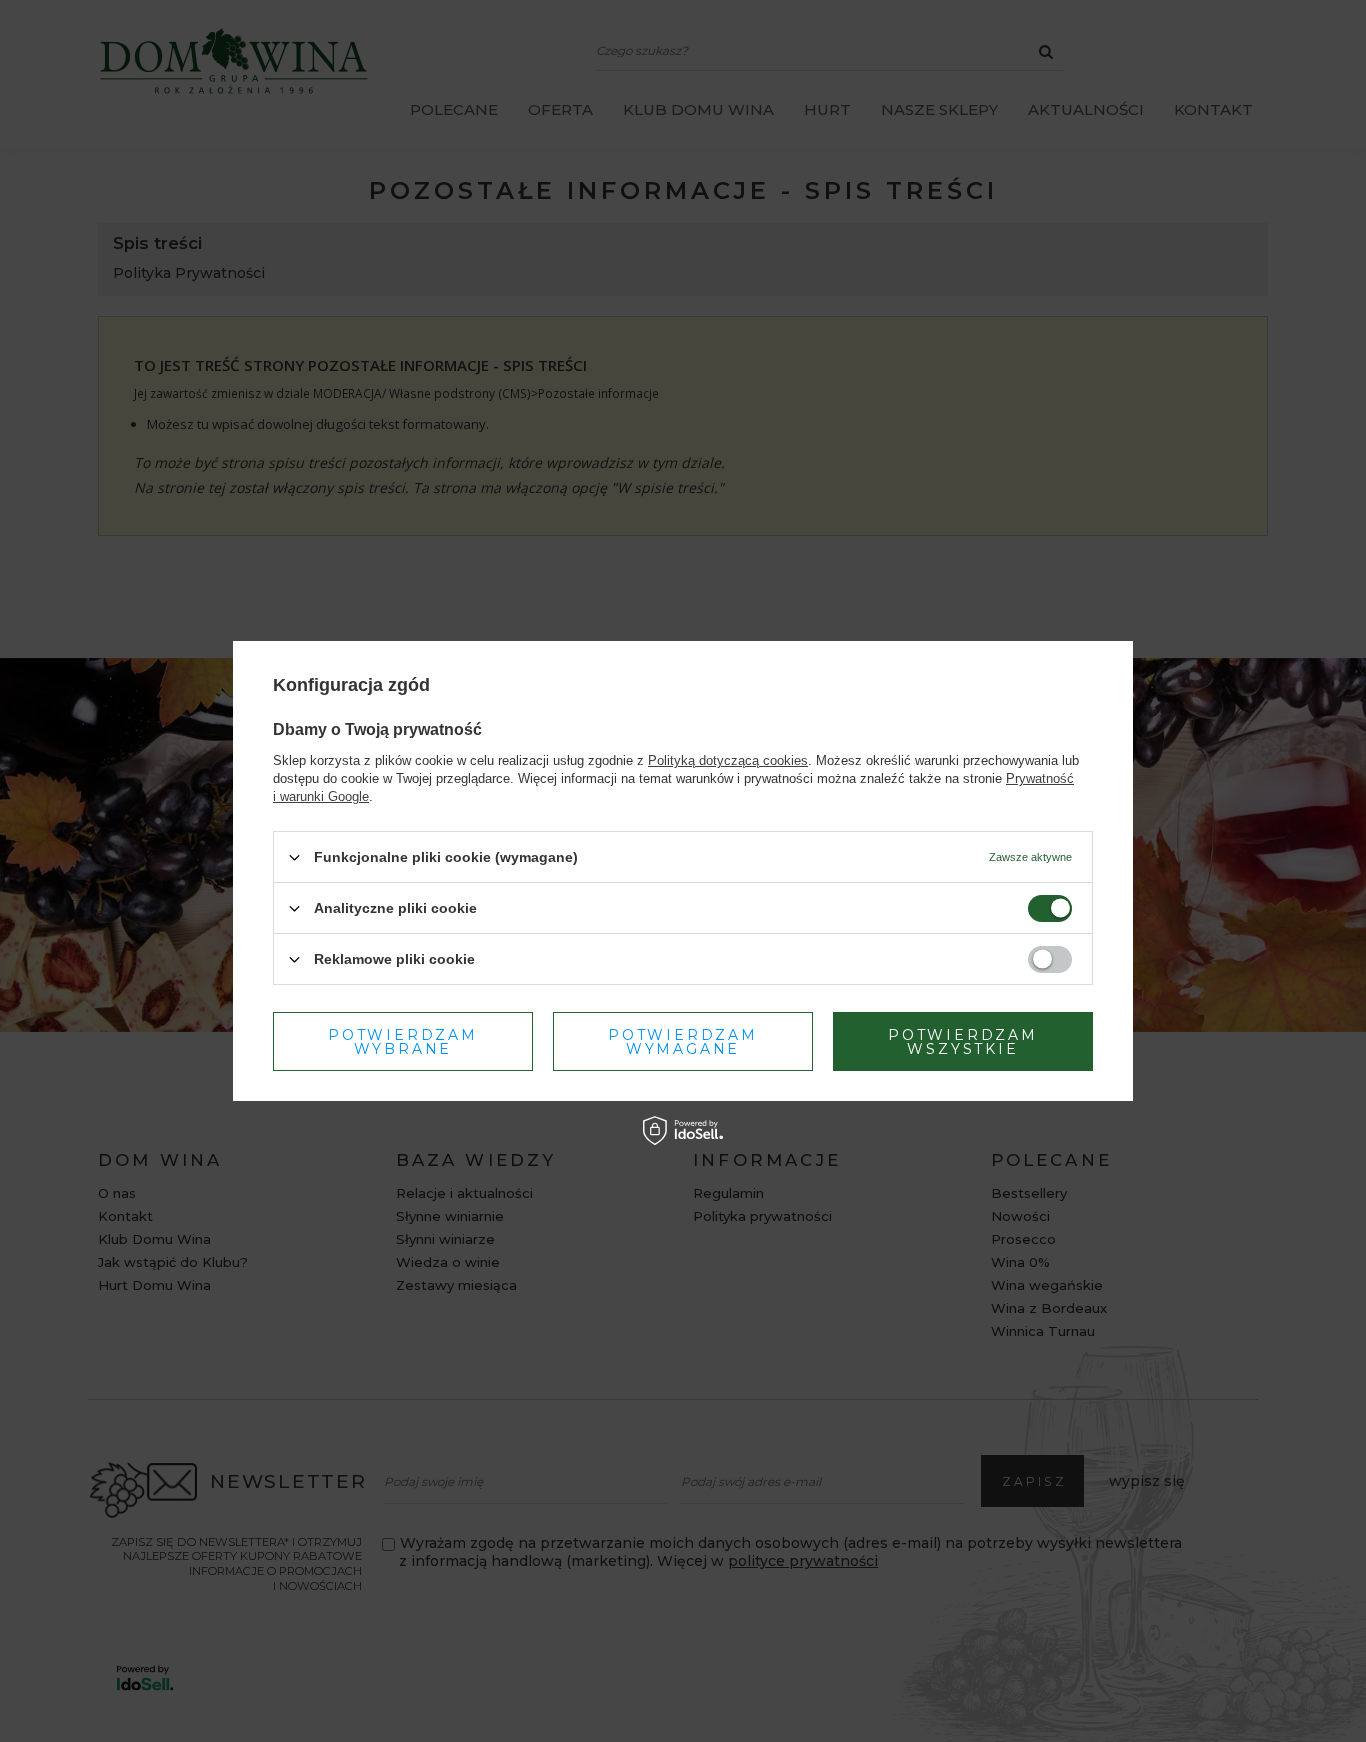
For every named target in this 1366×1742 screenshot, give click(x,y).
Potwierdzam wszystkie (963, 1041)
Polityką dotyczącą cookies (728, 760)
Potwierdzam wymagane (683, 1041)
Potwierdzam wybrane (403, 1041)
